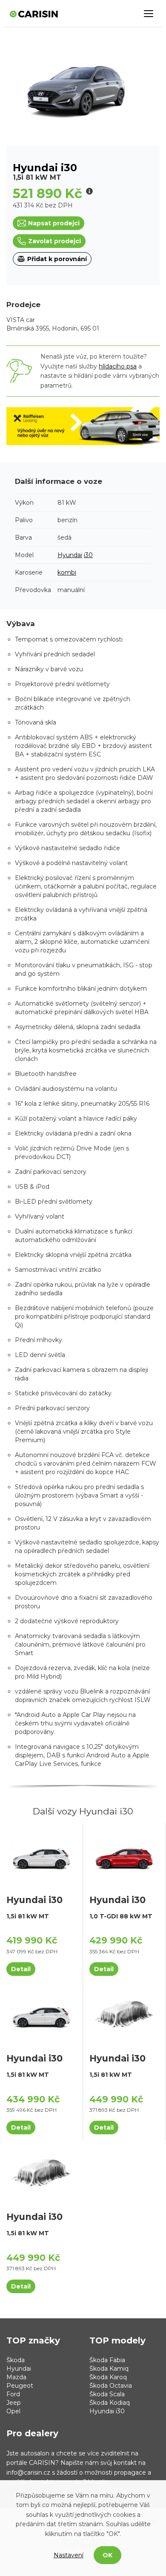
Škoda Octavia (111, 2386)
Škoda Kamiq (109, 2369)
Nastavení (69, 2555)
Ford (13, 2394)
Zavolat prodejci (54, 241)
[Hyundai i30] (41, 1855)
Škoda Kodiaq (110, 2403)
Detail (21, 1969)
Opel (13, 2411)
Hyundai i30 (107, 2411)
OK (107, 2555)
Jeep (14, 2403)
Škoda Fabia (107, 2360)
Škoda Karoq (108, 2377)
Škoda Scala (107, 2394)
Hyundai (70, 555)
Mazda (16, 2377)
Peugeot (20, 2386)
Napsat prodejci (54, 223)
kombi (67, 572)
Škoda (16, 2360)
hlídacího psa (118, 366)
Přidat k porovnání (57, 259)
